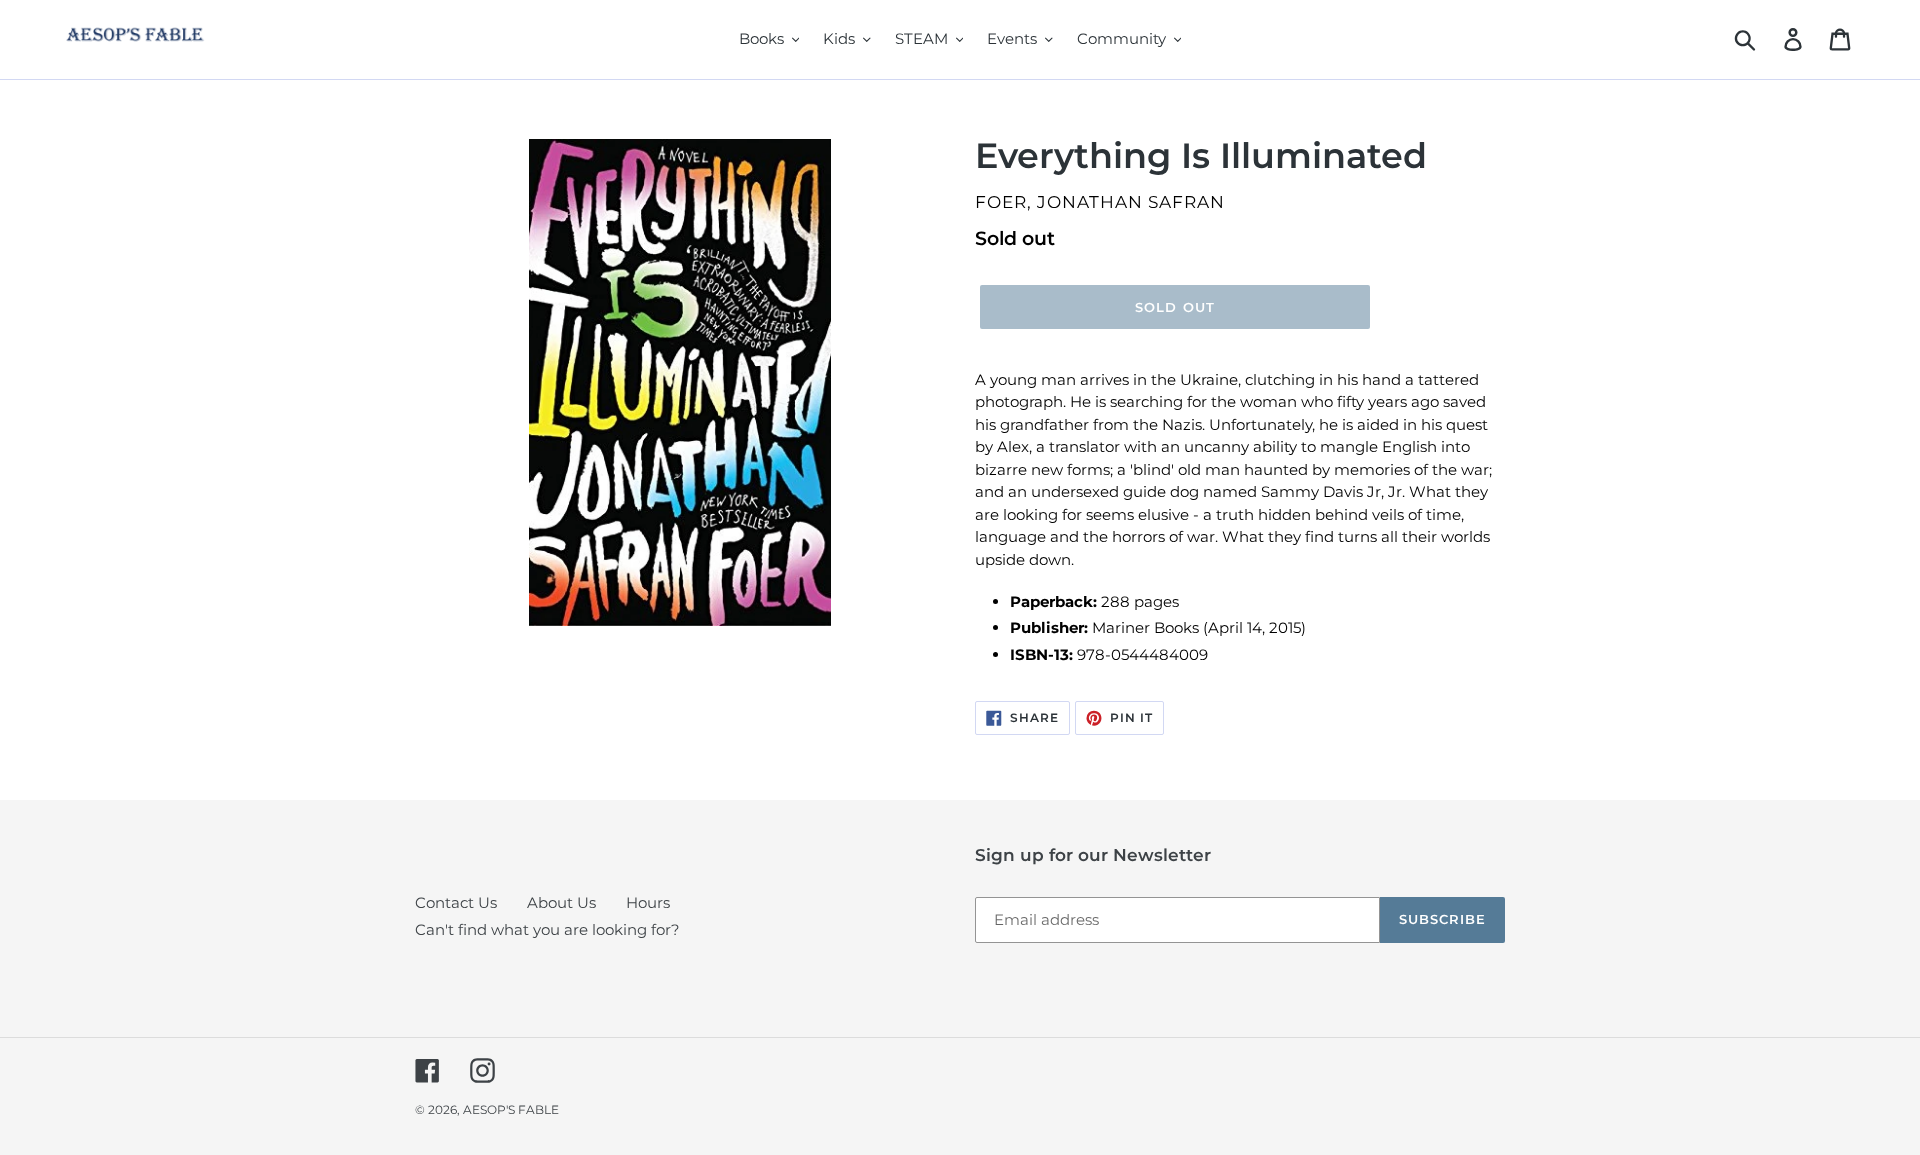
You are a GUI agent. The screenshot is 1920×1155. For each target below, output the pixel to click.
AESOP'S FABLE (511, 1109)
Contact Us (456, 902)
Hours (648, 902)
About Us (561, 902)
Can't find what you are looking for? (547, 929)
